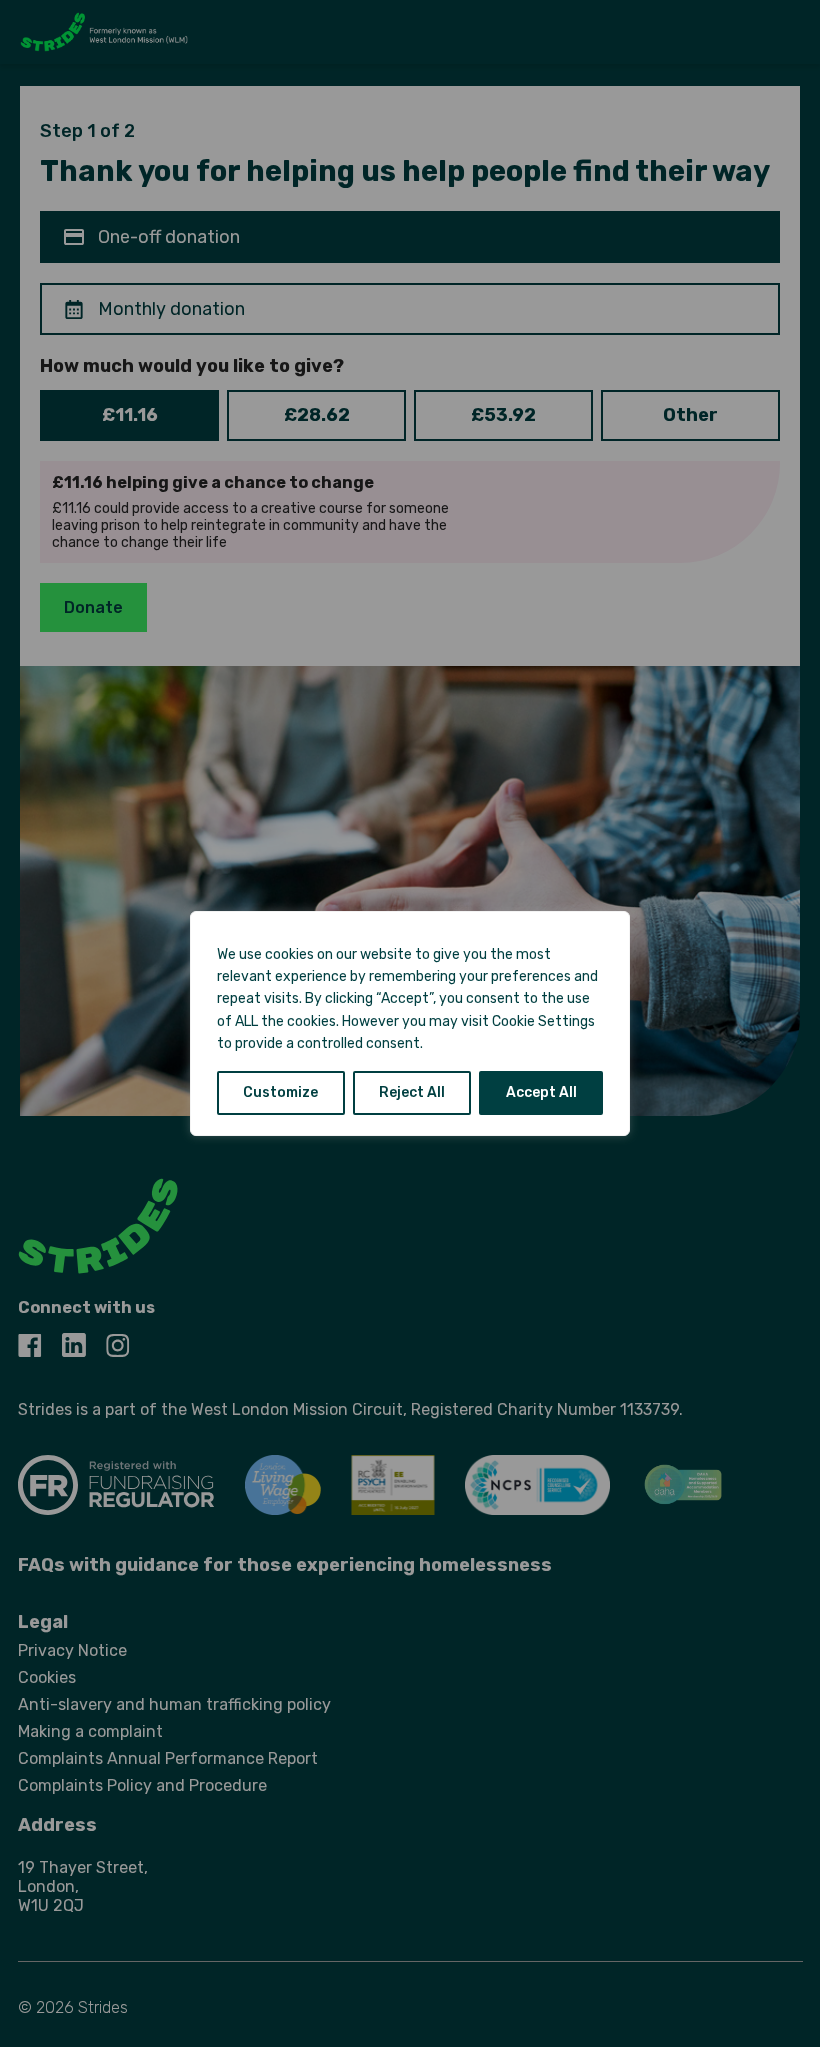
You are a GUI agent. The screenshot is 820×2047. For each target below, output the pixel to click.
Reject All (412, 1092)
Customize (280, 1092)
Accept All (541, 1092)
